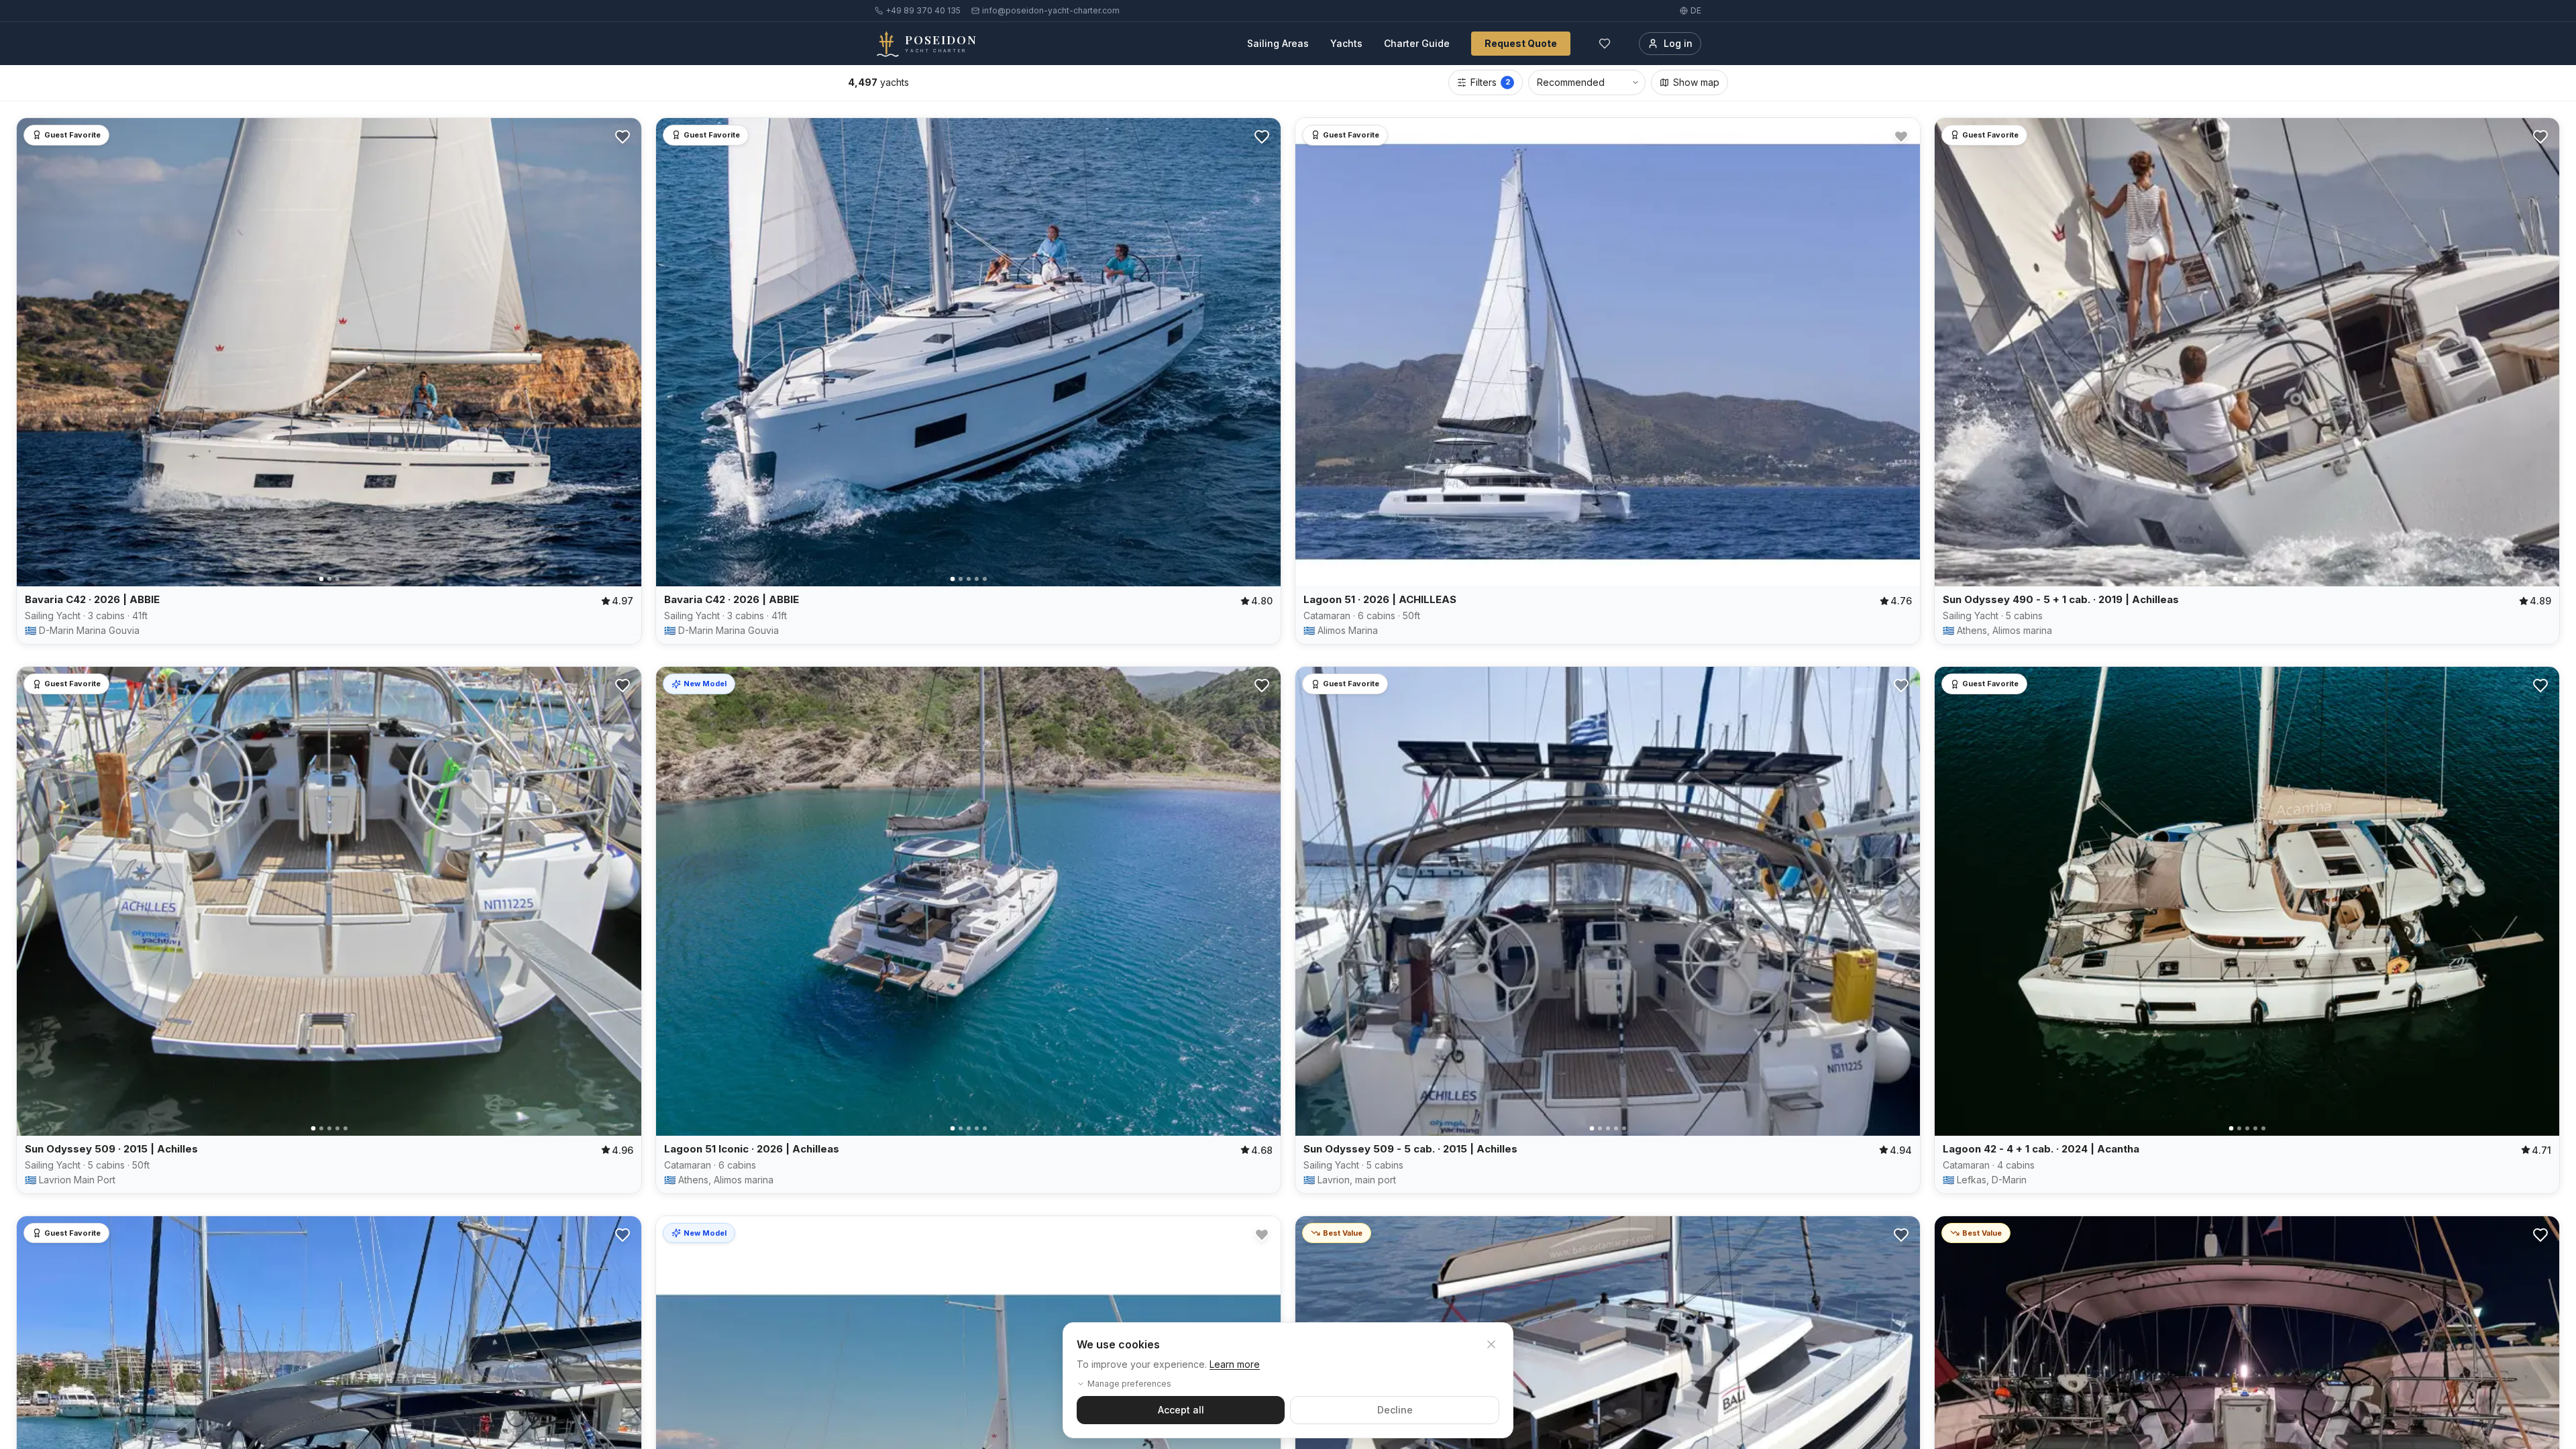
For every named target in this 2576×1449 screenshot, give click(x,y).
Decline (1395, 1410)
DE (1696, 10)
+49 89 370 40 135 (923, 10)
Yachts (1346, 43)
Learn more (1235, 1364)
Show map (1696, 82)
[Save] (623, 137)
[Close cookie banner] (1491, 1344)
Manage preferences (1129, 1384)
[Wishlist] (1605, 44)
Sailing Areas (1278, 43)
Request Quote (1521, 43)
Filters (1490, 82)
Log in (1678, 43)
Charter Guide (1417, 43)
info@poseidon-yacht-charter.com (1051, 10)
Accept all (1181, 1410)
